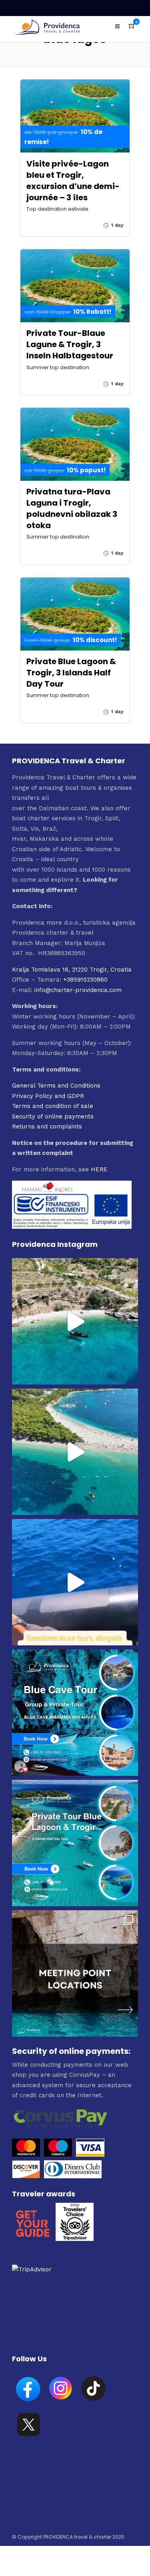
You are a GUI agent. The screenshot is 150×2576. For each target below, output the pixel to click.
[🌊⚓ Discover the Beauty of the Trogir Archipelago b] (75, 1843)
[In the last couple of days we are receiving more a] (75, 1973)
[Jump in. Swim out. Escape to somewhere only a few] (75, 1321)
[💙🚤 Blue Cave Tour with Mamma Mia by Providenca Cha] (75, 1713)
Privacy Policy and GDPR (48, 1096)
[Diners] (74, 2176)
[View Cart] (132, 26)
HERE (99, 1169)
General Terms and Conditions (56, 1086)
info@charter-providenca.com (78, 990)
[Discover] (26, 2176)
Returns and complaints (47, 1126)
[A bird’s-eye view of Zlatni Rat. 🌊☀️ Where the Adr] (75, 1452)
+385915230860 (85, 980)
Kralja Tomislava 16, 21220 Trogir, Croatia (72, 970)
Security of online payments (53, 1116)
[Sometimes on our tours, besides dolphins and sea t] (75, 1582)
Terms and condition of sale (53, 1106)
